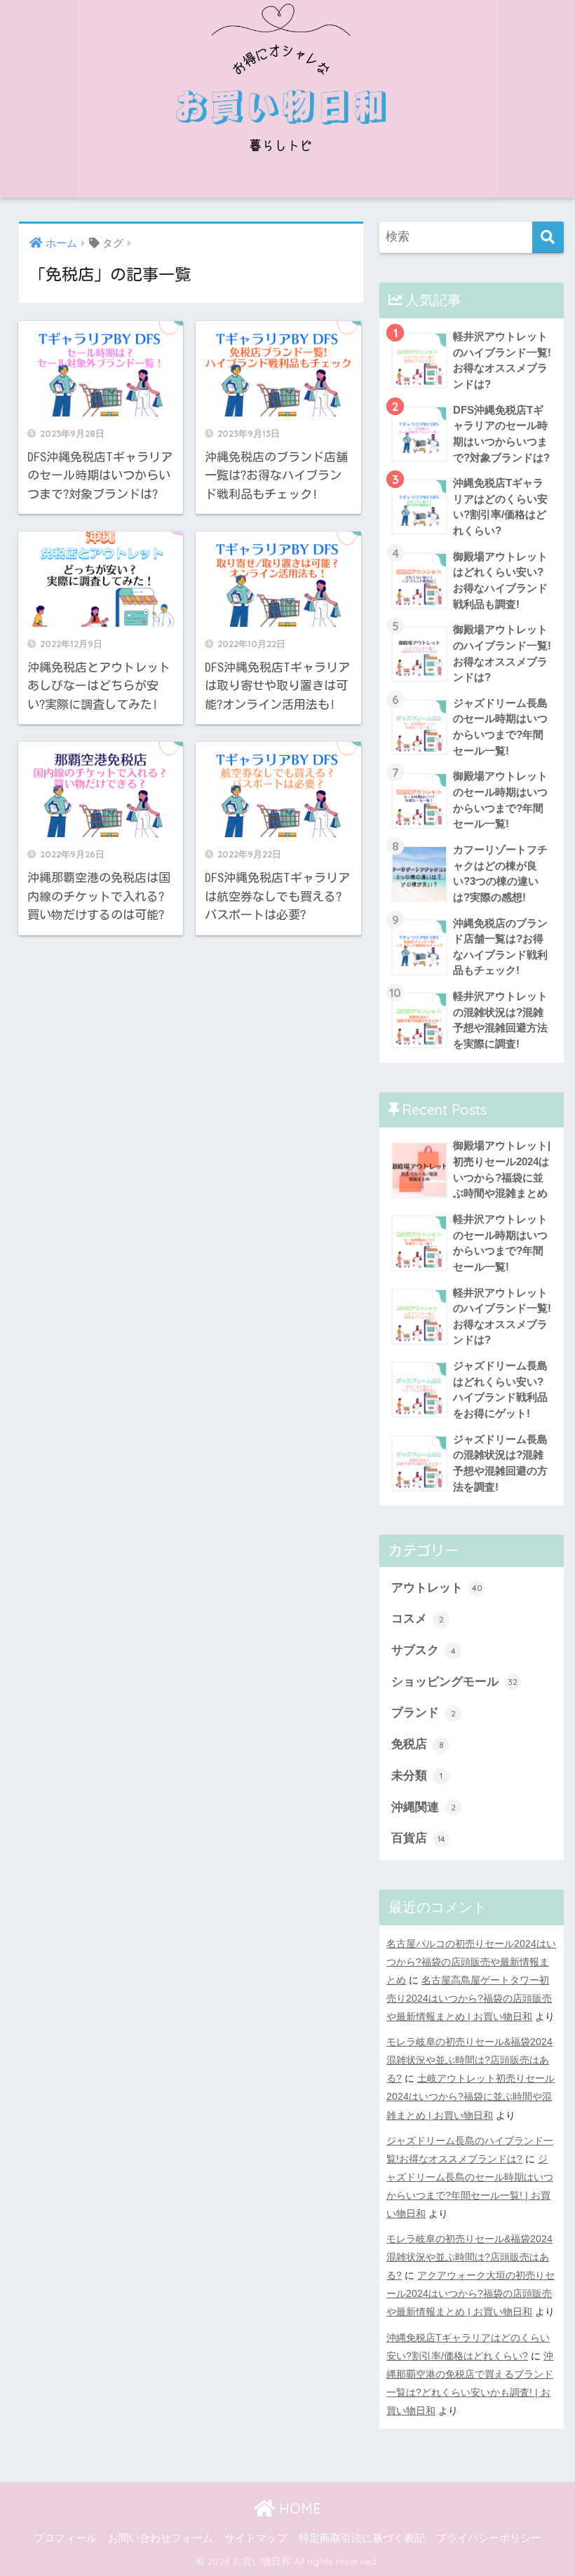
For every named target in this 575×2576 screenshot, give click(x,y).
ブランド (424, 1713)
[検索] (548, 237)
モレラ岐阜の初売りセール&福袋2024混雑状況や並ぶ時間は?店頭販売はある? (469, 2060)
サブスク (424, 1650)
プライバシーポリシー (489, 2538)
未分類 (417, 1776)
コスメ (418, 1619)
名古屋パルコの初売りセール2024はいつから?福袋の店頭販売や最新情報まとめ (471, 1962)
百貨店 (418, 1838)
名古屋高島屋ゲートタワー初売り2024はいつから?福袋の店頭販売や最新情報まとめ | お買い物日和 (469, 1998)
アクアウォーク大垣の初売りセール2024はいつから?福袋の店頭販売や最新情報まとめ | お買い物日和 (471, 2293)
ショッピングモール (454, 1682)
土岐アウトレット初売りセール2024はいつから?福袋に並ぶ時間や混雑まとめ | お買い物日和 (471, 2096)
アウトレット (437, 1588)
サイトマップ (256, 2538)
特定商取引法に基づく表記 (362, 2538)
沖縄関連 (424, 1807)
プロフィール (65, 2538)
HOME (298, 2508)
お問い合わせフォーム (161, 2538)
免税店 (418, 1744)
